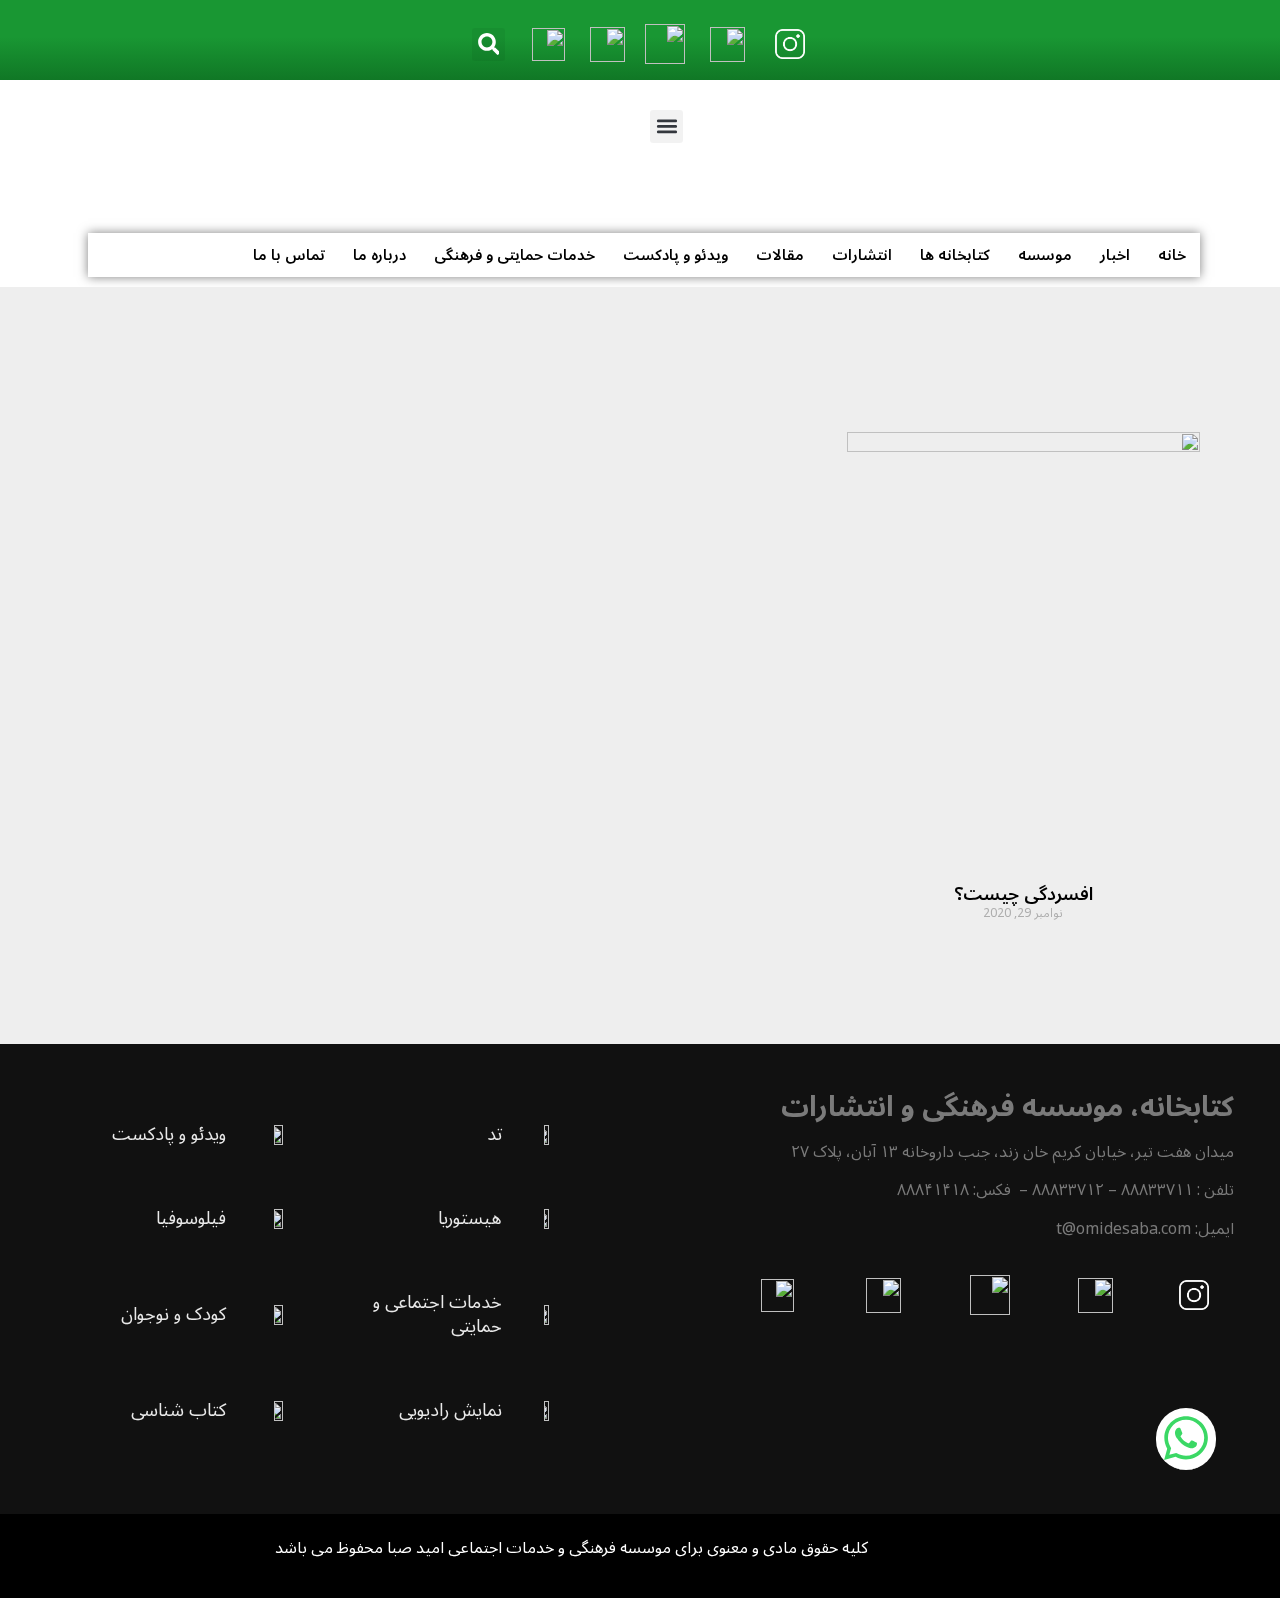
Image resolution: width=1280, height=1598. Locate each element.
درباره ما (379, 255)
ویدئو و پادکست (675, 255)
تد (494, 1134)
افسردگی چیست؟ (1023, 894)
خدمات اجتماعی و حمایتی (437, 1314)
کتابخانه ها (955, 255)
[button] (488, 44)
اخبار (1115, 255)
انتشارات (862, 255)
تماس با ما (289, 255)
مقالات (780, 255)
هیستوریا (470, 1218)
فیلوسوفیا (191, 1218)
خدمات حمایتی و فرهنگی (514, 255)
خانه (1172, 255)
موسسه (1045, 255)
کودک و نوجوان (173, 1314)
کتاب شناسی (178, 1410)
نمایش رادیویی (450, 1410)
